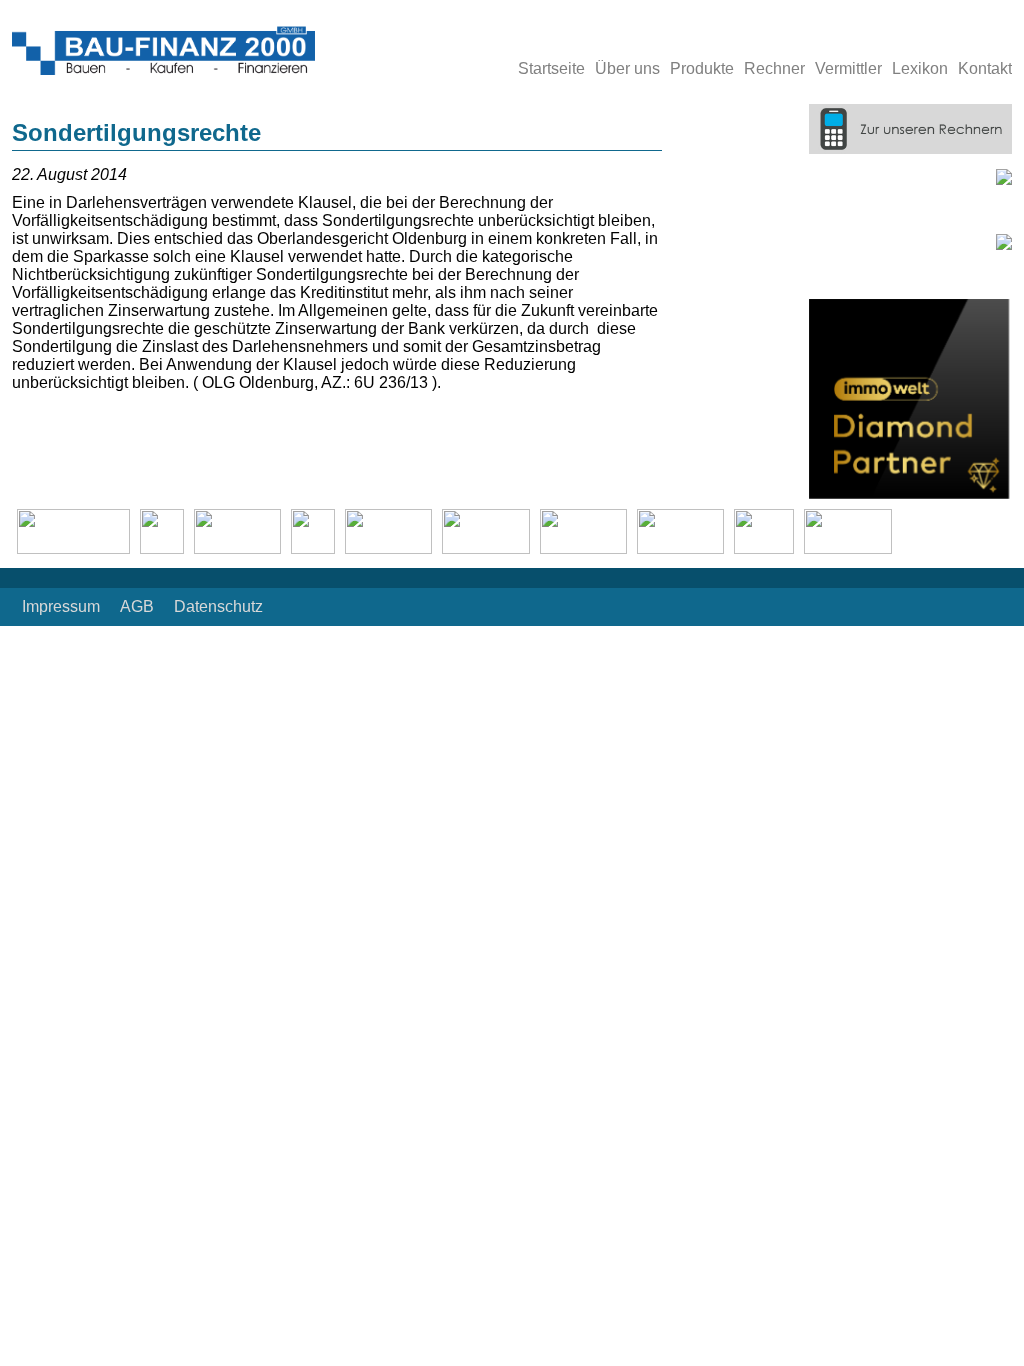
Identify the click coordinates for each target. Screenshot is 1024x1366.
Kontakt (985, 68)
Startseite (551, 68)
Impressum (61, 606)
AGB (137, 606)
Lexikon (920, 68)
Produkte (702, 68)
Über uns (627, 68)
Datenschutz (218, 606)
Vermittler (848, 68)
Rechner (774, 68)
